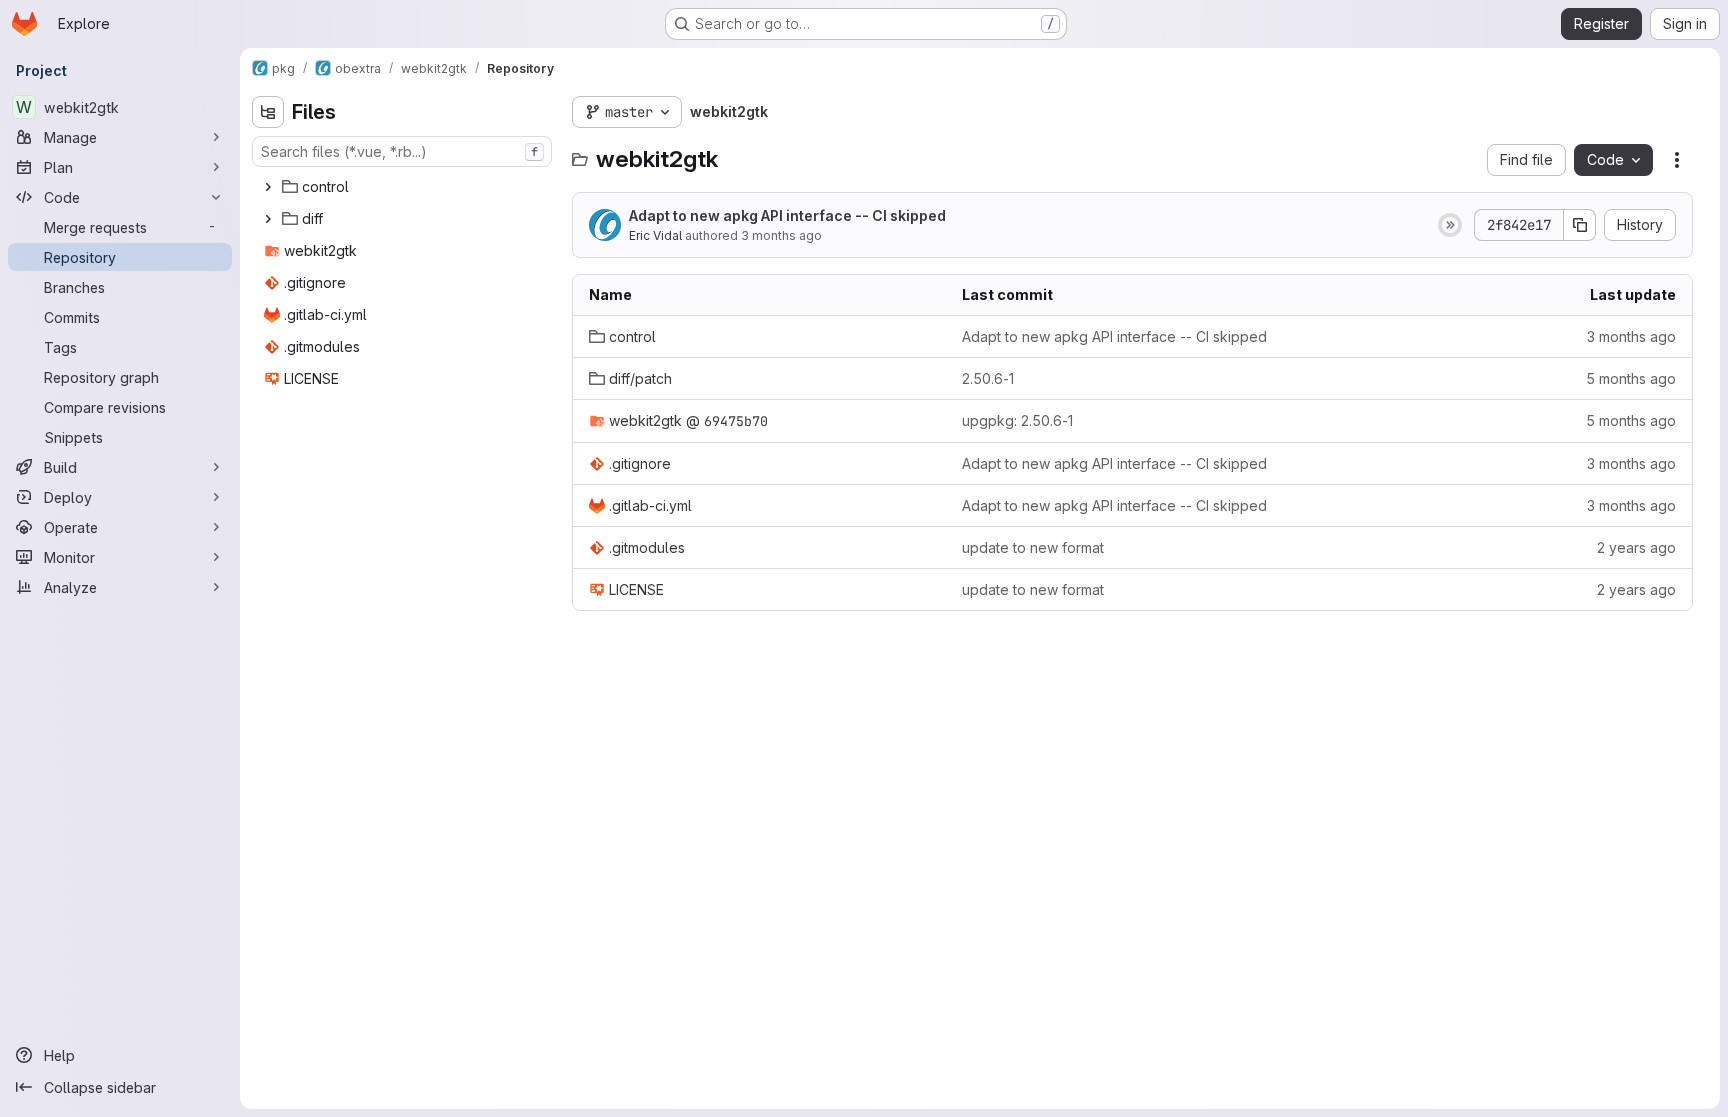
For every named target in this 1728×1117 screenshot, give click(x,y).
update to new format (1033, 547)
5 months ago (1631, 378)
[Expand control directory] (268, 187)
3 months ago (781, 235)
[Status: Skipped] (1450, 225)
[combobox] (402, 151)
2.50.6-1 (988, 378)
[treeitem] (404, 187)
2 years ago (1636, 547)
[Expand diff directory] (268, 219)
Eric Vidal (655, 235)
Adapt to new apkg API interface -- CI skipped (787, 215)
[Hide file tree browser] (268, 112)
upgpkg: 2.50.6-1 (1017, 420)
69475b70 (736, 421)
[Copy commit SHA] (1580, 225)
